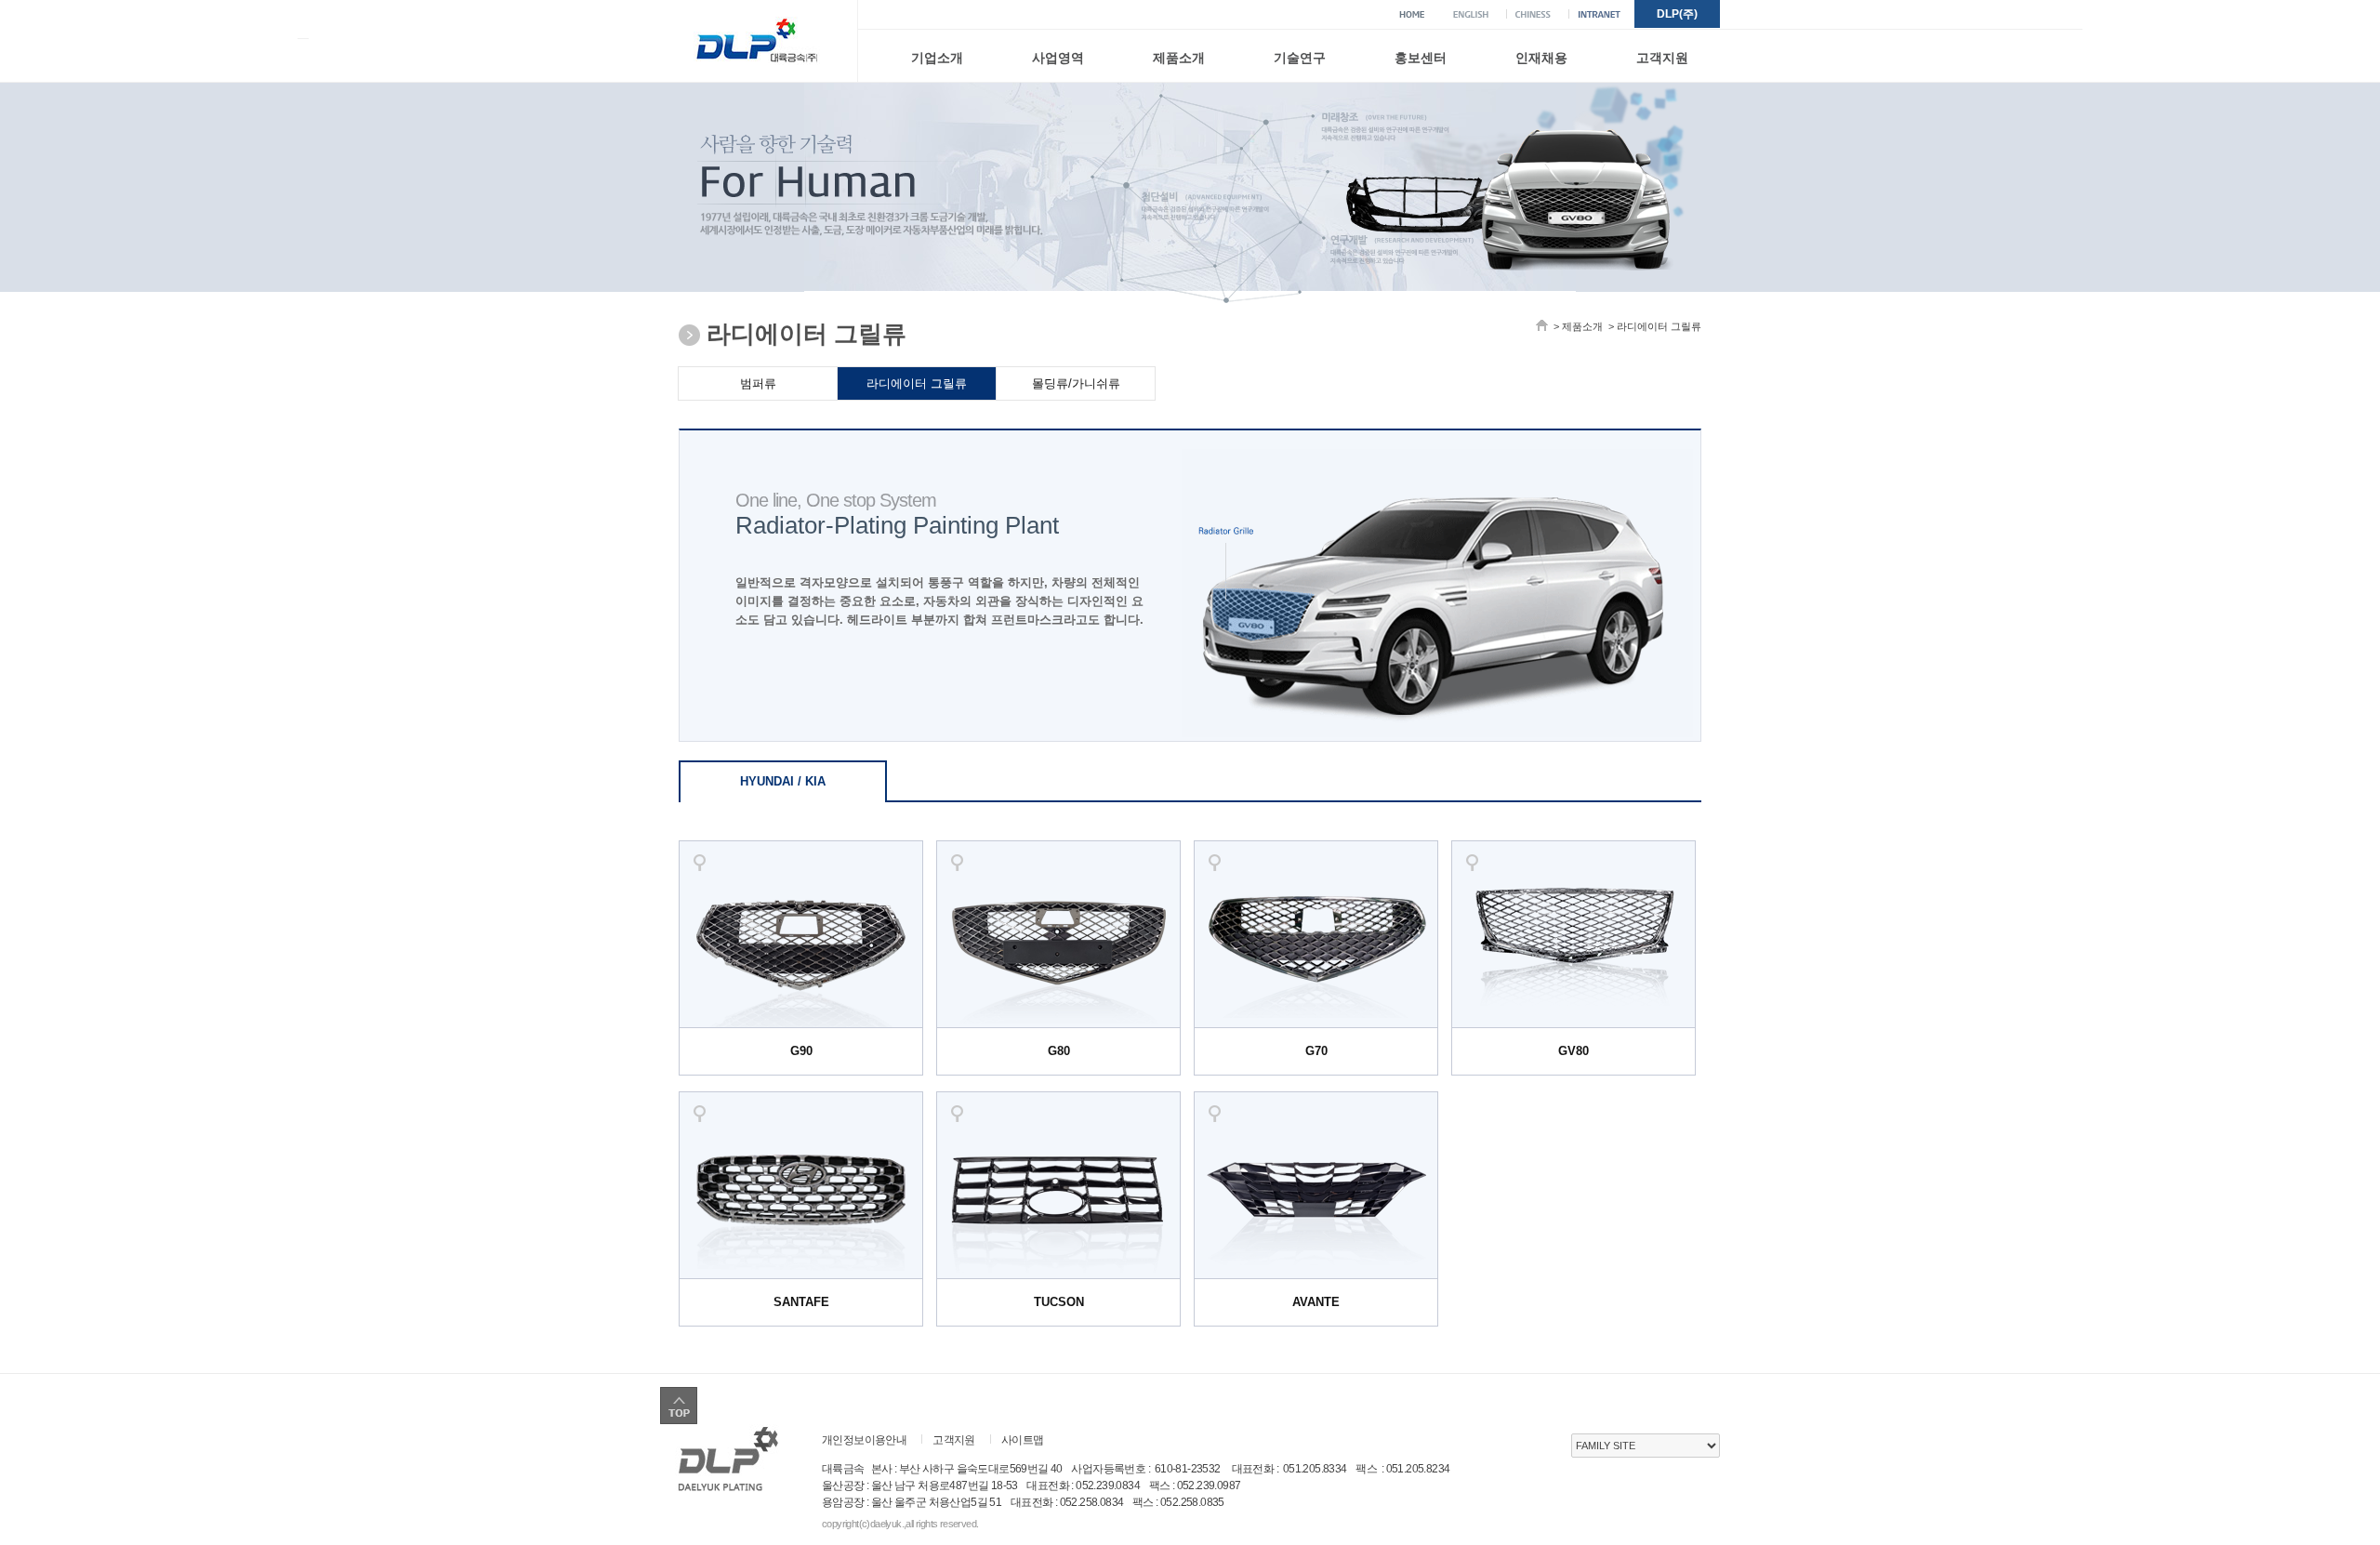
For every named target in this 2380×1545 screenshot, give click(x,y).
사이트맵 (1023, 1440)
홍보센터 (1421, 58)
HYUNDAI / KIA (783, 781)
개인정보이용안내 (864, 1440)
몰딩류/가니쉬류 (1076, 383)
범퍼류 (758, 383)
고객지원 (1662, 58)
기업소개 (937, 58)
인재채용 (1541, 58)
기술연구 (1300, 58)
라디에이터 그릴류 (917, 383)
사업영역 (1058, 58)
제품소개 (1179, 58)
